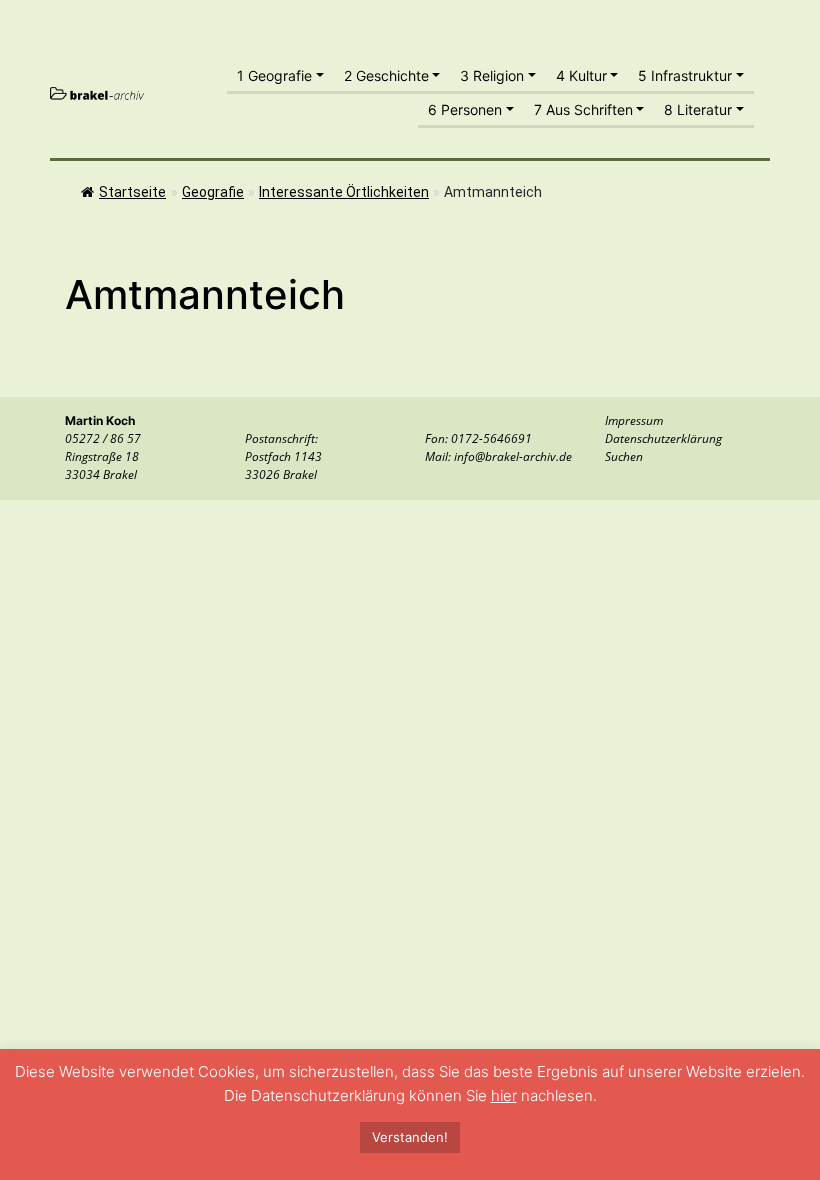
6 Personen (465, 109)
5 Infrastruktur (685, 75)
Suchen (624, 456)
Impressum (634, 420)
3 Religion (492, 75)
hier (504, 1095)
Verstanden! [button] (410, 1137)
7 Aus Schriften (583, 109)
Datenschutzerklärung (663, 438)
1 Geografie (274, 75)
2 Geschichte (386, 75)
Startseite (132, 192)
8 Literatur (698, 109)
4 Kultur (581, 75)
